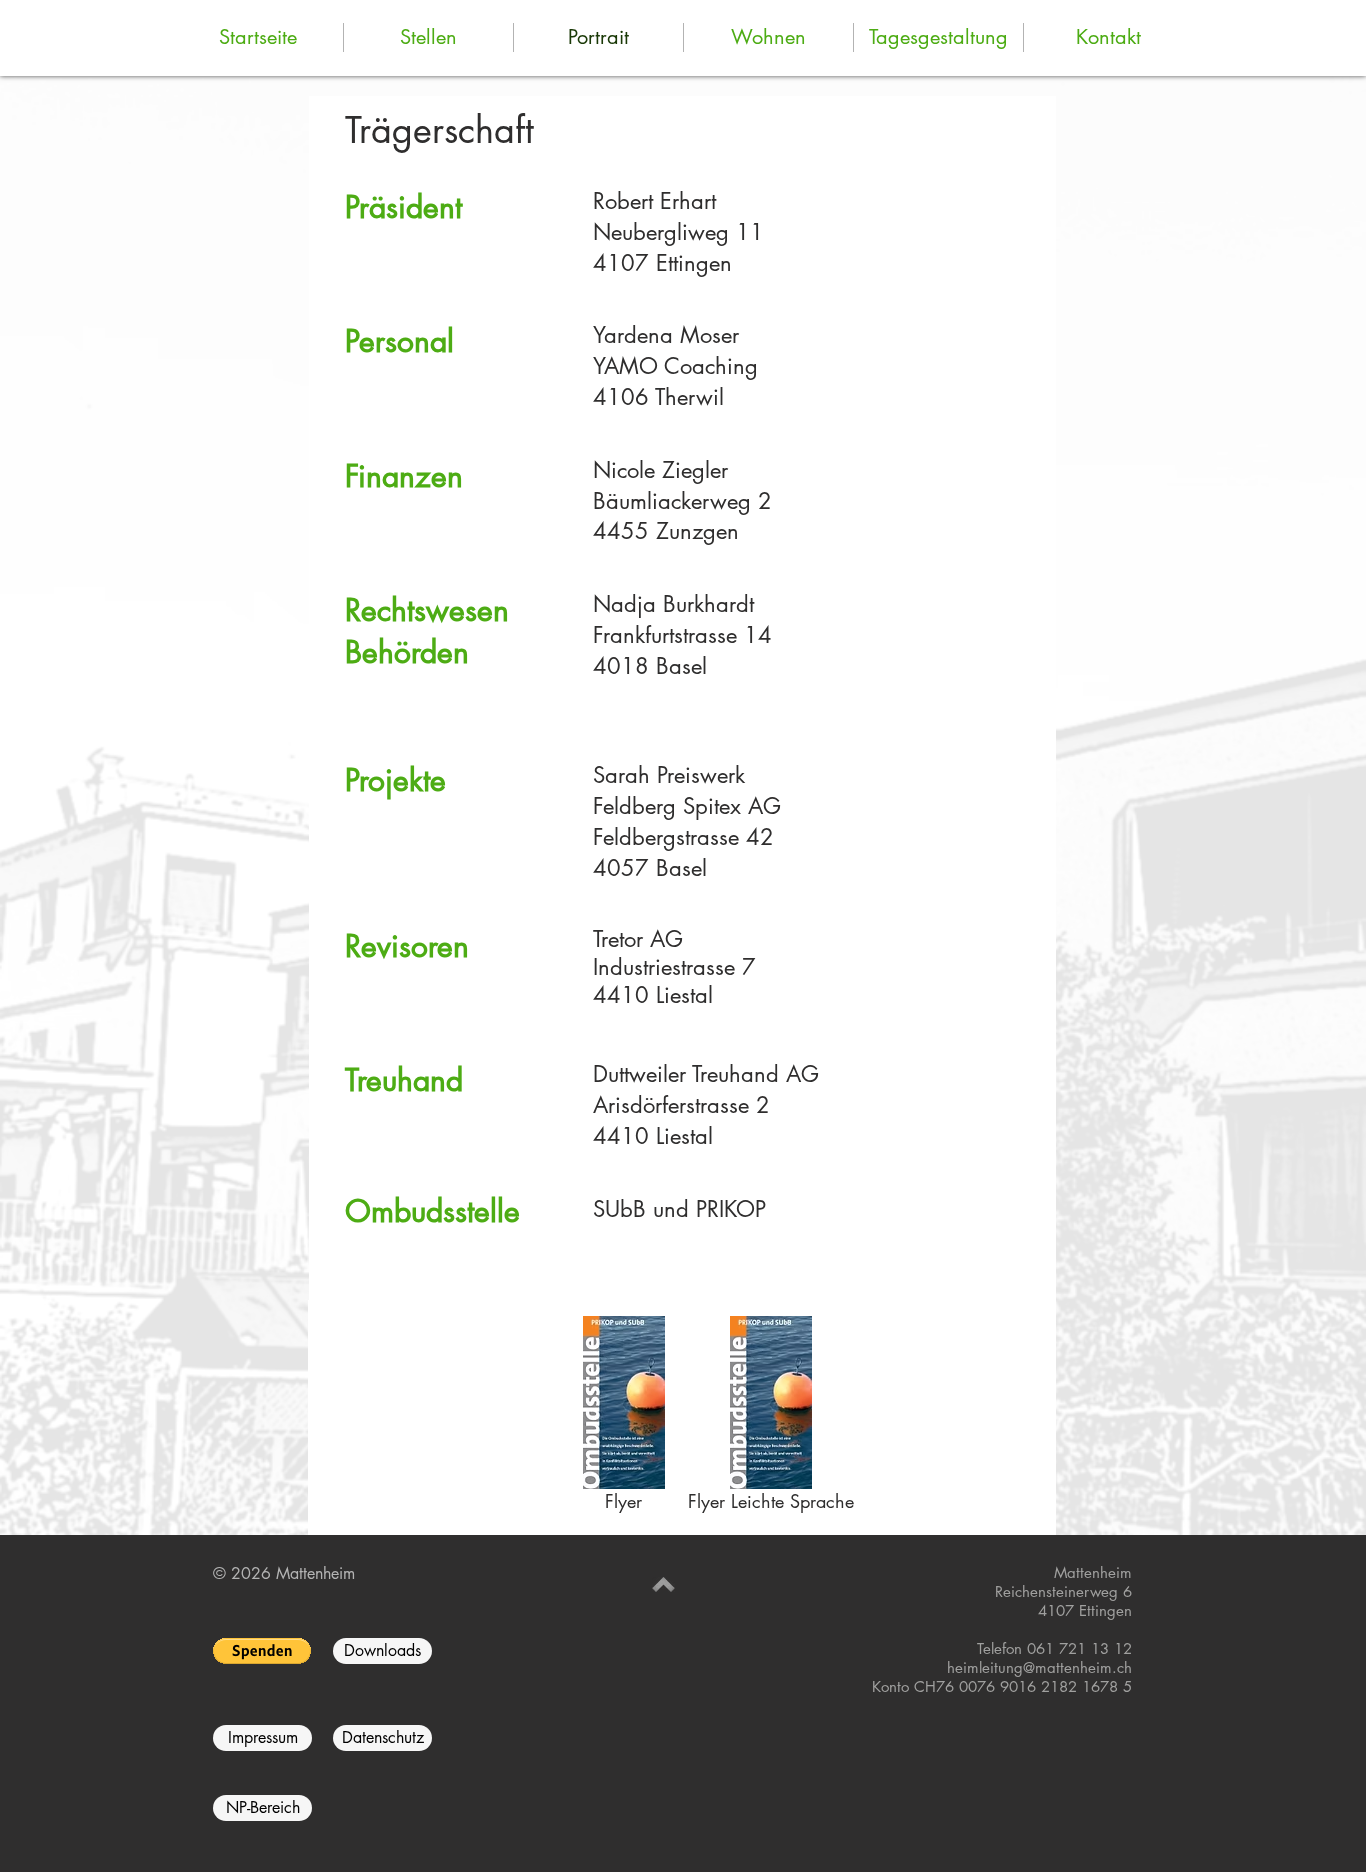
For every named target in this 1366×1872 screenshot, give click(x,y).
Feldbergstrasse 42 (683, 837)
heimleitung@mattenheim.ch (1039, 1667)
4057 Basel (650, 868)
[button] (262, 1651)
